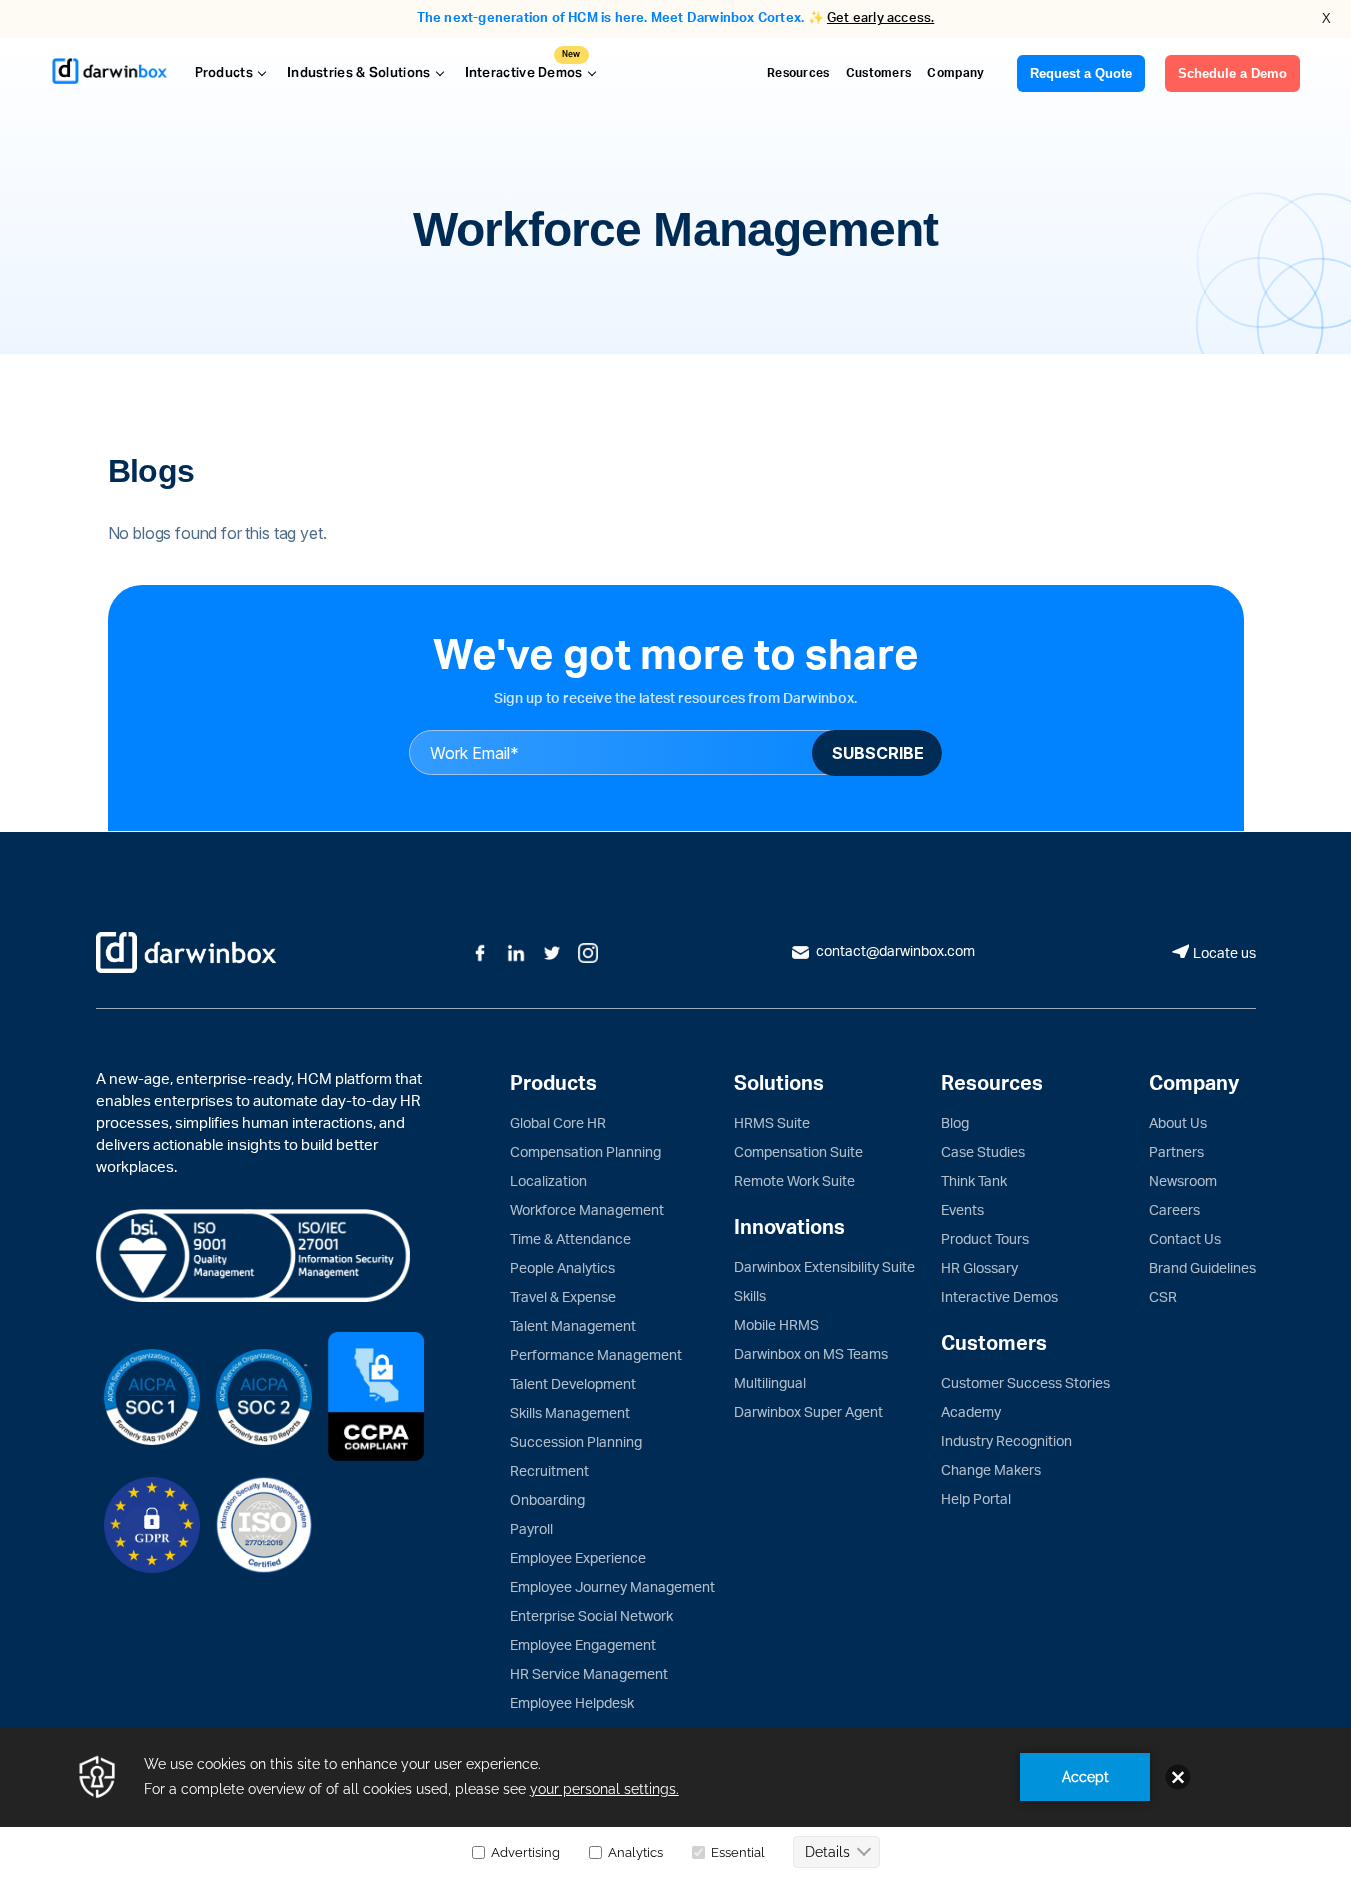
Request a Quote (1081, 73)
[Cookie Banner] (675, 1802)
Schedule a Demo (1232, 73)
